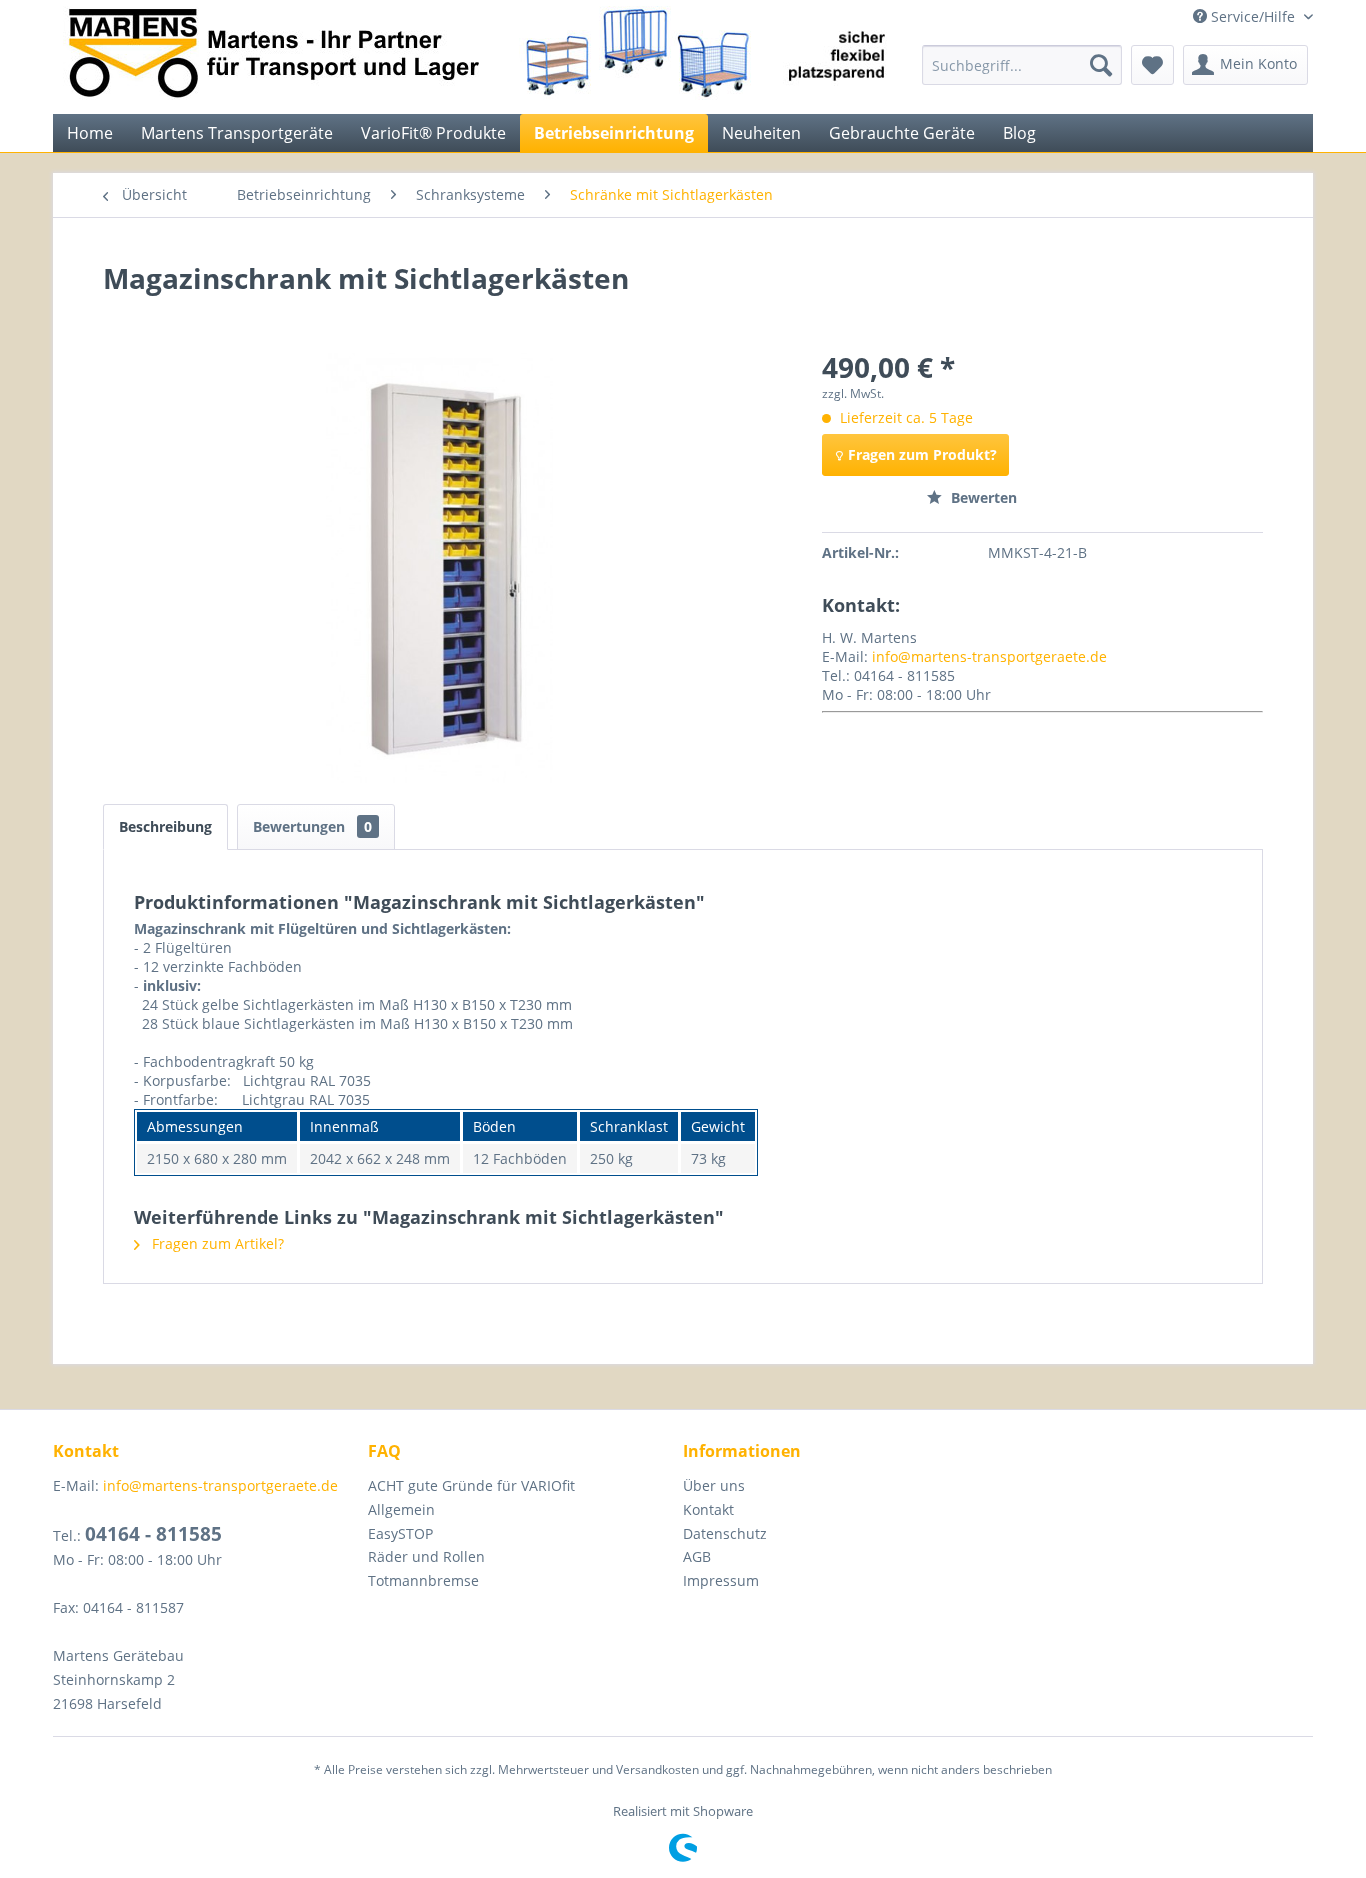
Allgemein (401, 1509)
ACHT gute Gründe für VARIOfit (471, 1485)
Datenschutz (725, 1533)
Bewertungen (312, 826)
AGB (697, 1556)
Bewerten (982, 497)
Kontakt (708, 1509)
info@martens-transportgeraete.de (989, 656)
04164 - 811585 (153, 1534)
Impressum (721, 1580)
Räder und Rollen (426, 1556)
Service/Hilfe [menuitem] (1253, 16)
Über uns (714, 1485)
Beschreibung (165, 826)
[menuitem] (1022, 65)
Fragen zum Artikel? (216, 1243)
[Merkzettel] (1152, 65)
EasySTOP (400, 1533)
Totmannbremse (423, 1580)
